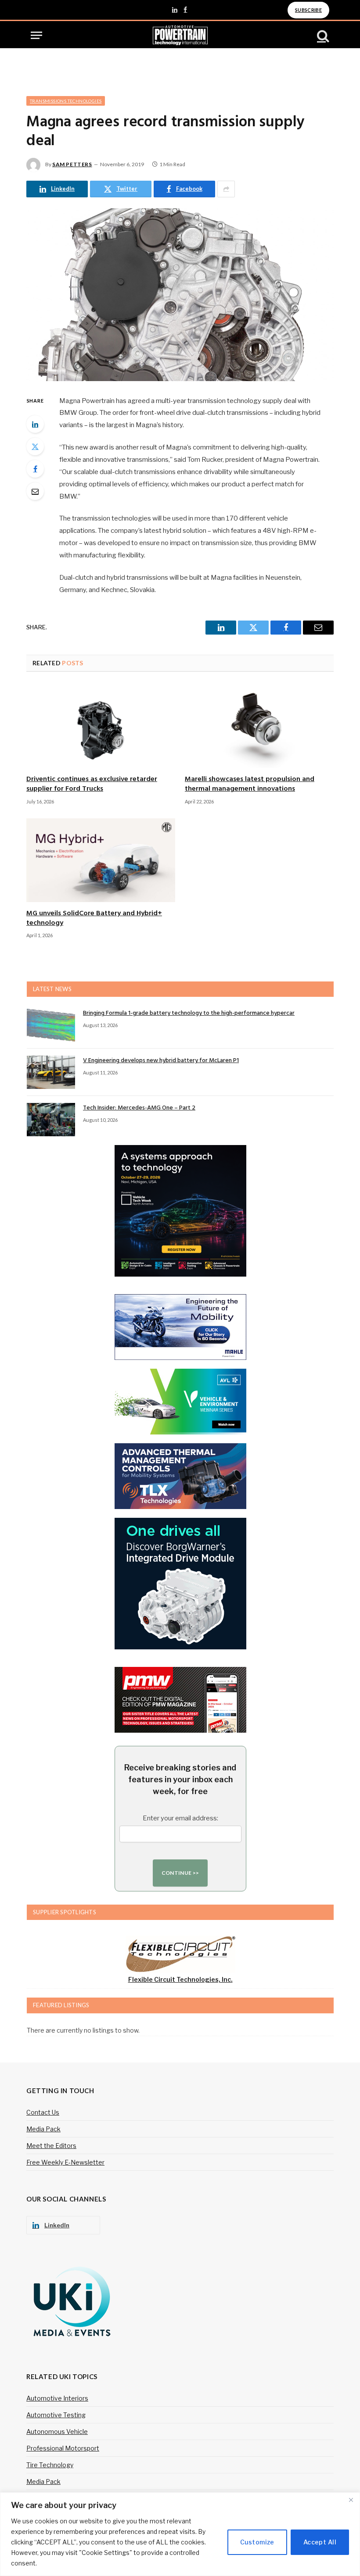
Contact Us (43, 2112)
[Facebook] (35, 469)
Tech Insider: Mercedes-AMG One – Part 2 (139, 1108)
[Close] (351, 2500)
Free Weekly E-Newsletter (65, 2162)
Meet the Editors (51, 2146)
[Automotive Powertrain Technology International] (180, 35)
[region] (180, 2534)
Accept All (320, 2542)
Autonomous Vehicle (57, 2432)
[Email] (35, 491)
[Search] (322, 35)
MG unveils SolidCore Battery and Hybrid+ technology (94, 919)
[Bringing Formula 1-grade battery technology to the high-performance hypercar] (51, 1025)
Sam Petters (72, 164)
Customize (257, 2542)
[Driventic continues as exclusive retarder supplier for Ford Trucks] (101, 726)
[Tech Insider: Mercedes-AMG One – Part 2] (51, 1120)
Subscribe (308, 10)
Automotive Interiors (57, 2398)
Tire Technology (50, 2465)
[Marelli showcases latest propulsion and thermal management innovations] (259, 726)
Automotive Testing (56, 2415)
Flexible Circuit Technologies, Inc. (180, 1979)
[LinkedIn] (35, 424)
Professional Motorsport (63, 2448)
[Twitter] (35, 446)
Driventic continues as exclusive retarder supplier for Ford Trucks (92, 785)
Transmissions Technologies (66, 101)
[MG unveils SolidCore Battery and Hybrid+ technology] (101, 860)
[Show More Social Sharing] (226, 189)
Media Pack (43, 2129)
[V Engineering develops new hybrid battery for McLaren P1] (51, 1072)
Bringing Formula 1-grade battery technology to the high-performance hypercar (189, 1013)
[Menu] (36, 35)
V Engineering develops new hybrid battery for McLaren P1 (161, 1061)
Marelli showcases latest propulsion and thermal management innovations (250, 785)
